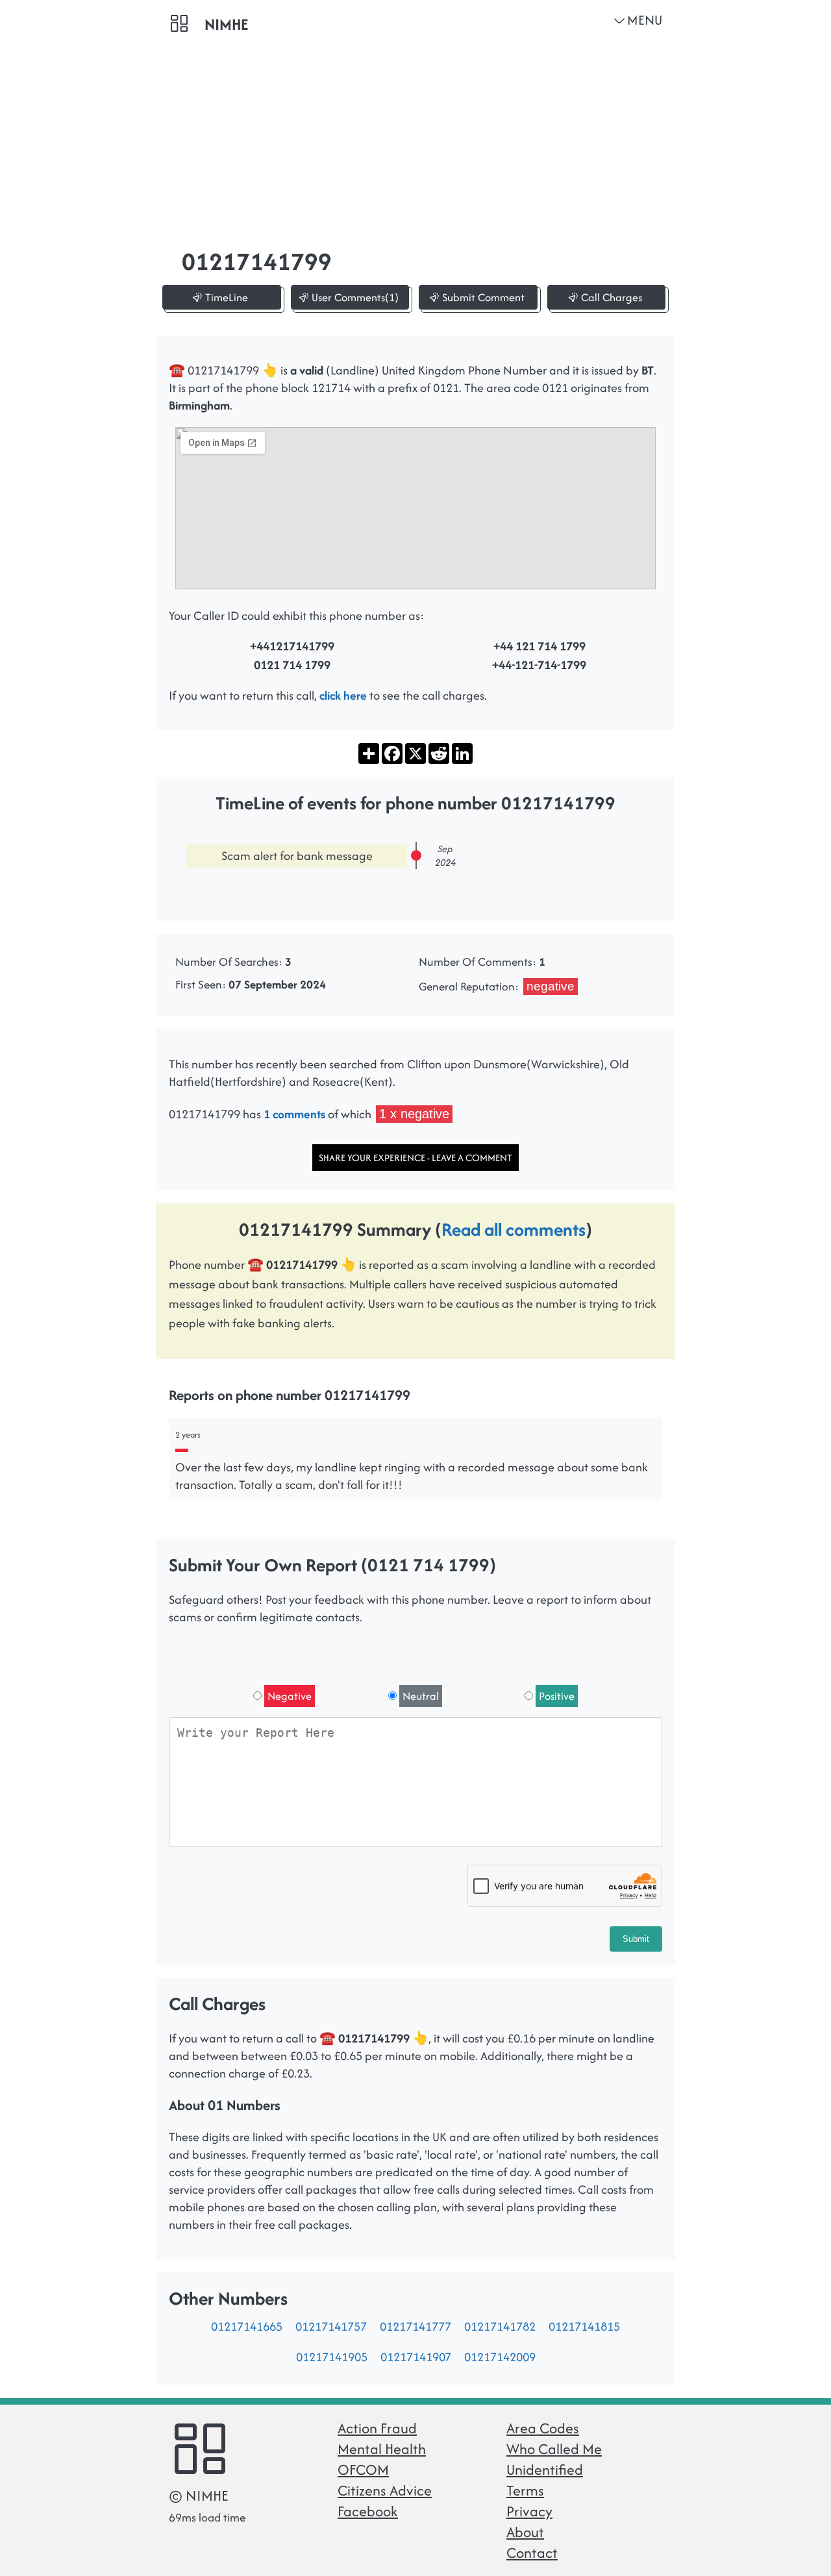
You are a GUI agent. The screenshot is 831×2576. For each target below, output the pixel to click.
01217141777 (415, 2326)
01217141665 (247, 2326)
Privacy (529, 2511)
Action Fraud (377, 2428)
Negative (290, 1696)
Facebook (368, 2511)
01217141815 (584, 2326)
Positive (557, 1696)
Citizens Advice (385, 2490)
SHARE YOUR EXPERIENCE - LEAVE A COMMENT (415, 1158)
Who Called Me (554, 2449)
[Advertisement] (415, 136)
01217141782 (500, 2326)
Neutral (421, 1696)
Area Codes (543, 2428)
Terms (525, 2490)
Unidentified (545, 2470)
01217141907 (416, 2357)
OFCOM (363, 2470)
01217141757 (331, 2326)
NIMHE (226, 24)
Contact (532, 2553)
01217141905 (332, 2357)
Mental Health (382, 2449)
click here (343, 695)
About (525, 2532)
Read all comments (514, 1229)
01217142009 (500, 2357)
